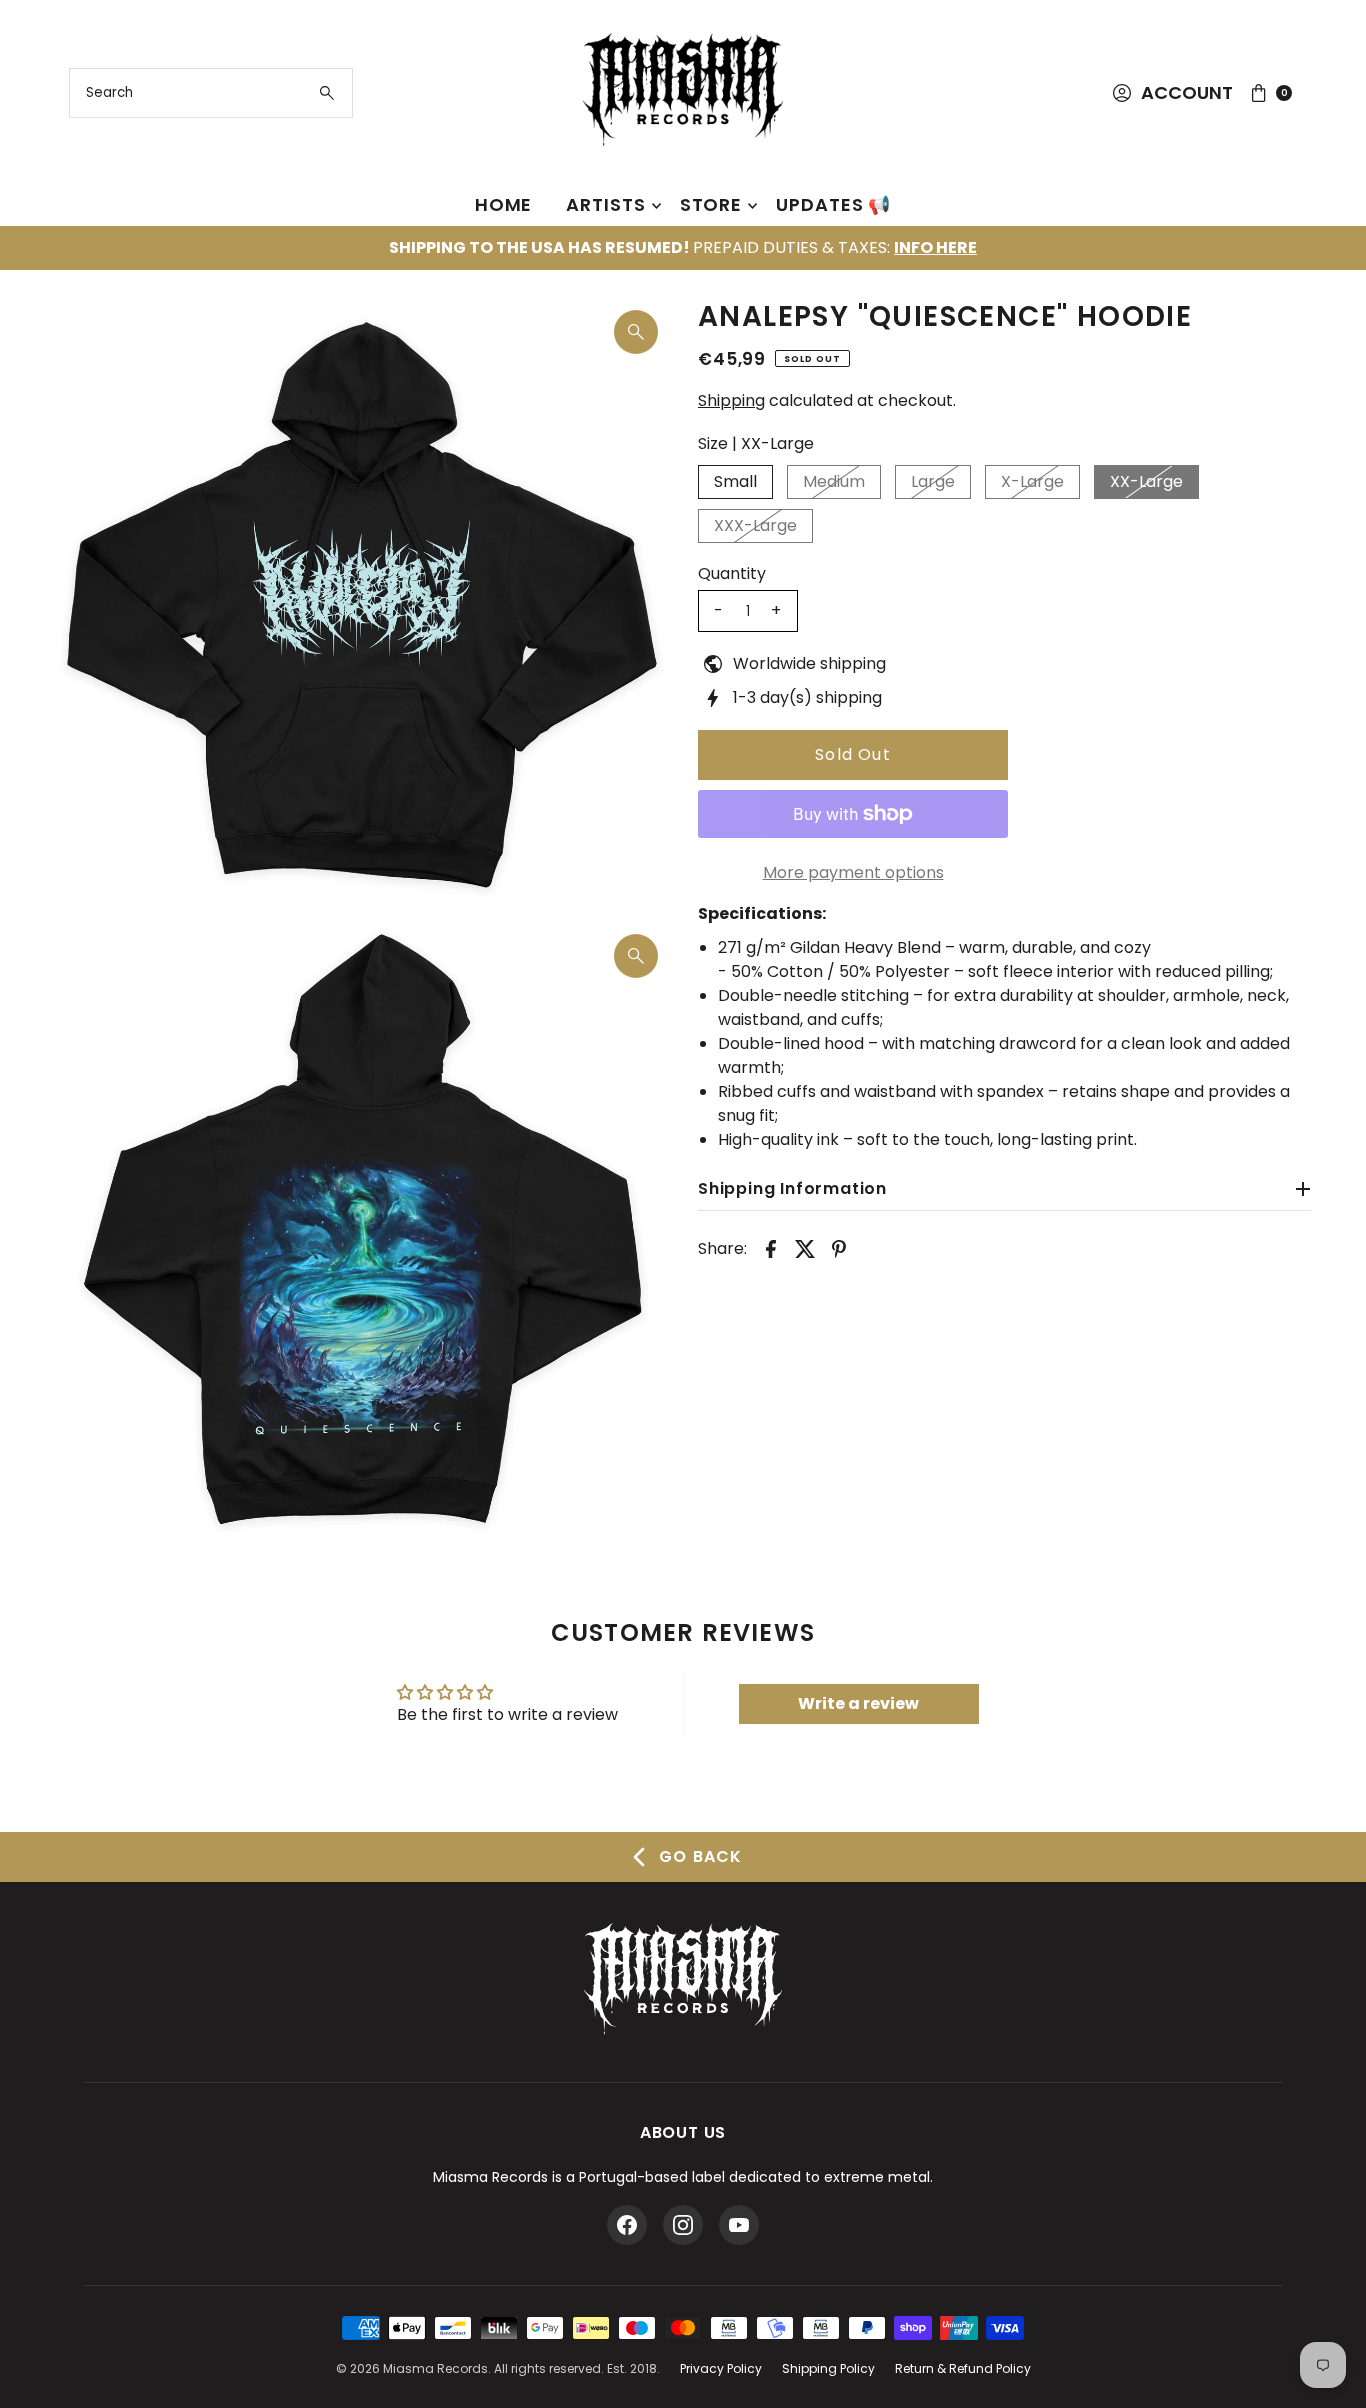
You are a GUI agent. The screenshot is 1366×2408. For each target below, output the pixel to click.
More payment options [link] (853, 872)
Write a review (858, 1703)
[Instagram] (683, 2225)
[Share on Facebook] (771, 1248)
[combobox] (211, 93)
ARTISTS (605, 204)
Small (735, 481)
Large (933, 481)
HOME (504, 204)
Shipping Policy (828, 2368)
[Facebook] (627, 2225)
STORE (711, 204)
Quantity (732, 574)
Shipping (731, 400)
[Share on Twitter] (805, 1248)
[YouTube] (739, 2225)
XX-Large (1146, 481)
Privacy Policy (721, 2368)
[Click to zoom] (636, 332)
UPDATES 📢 (833, 204)
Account (1187, 92)
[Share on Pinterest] (839, 1248)
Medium (834, 481)
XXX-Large (755, 525)
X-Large (1032, 481)
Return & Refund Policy (963, 2368)
